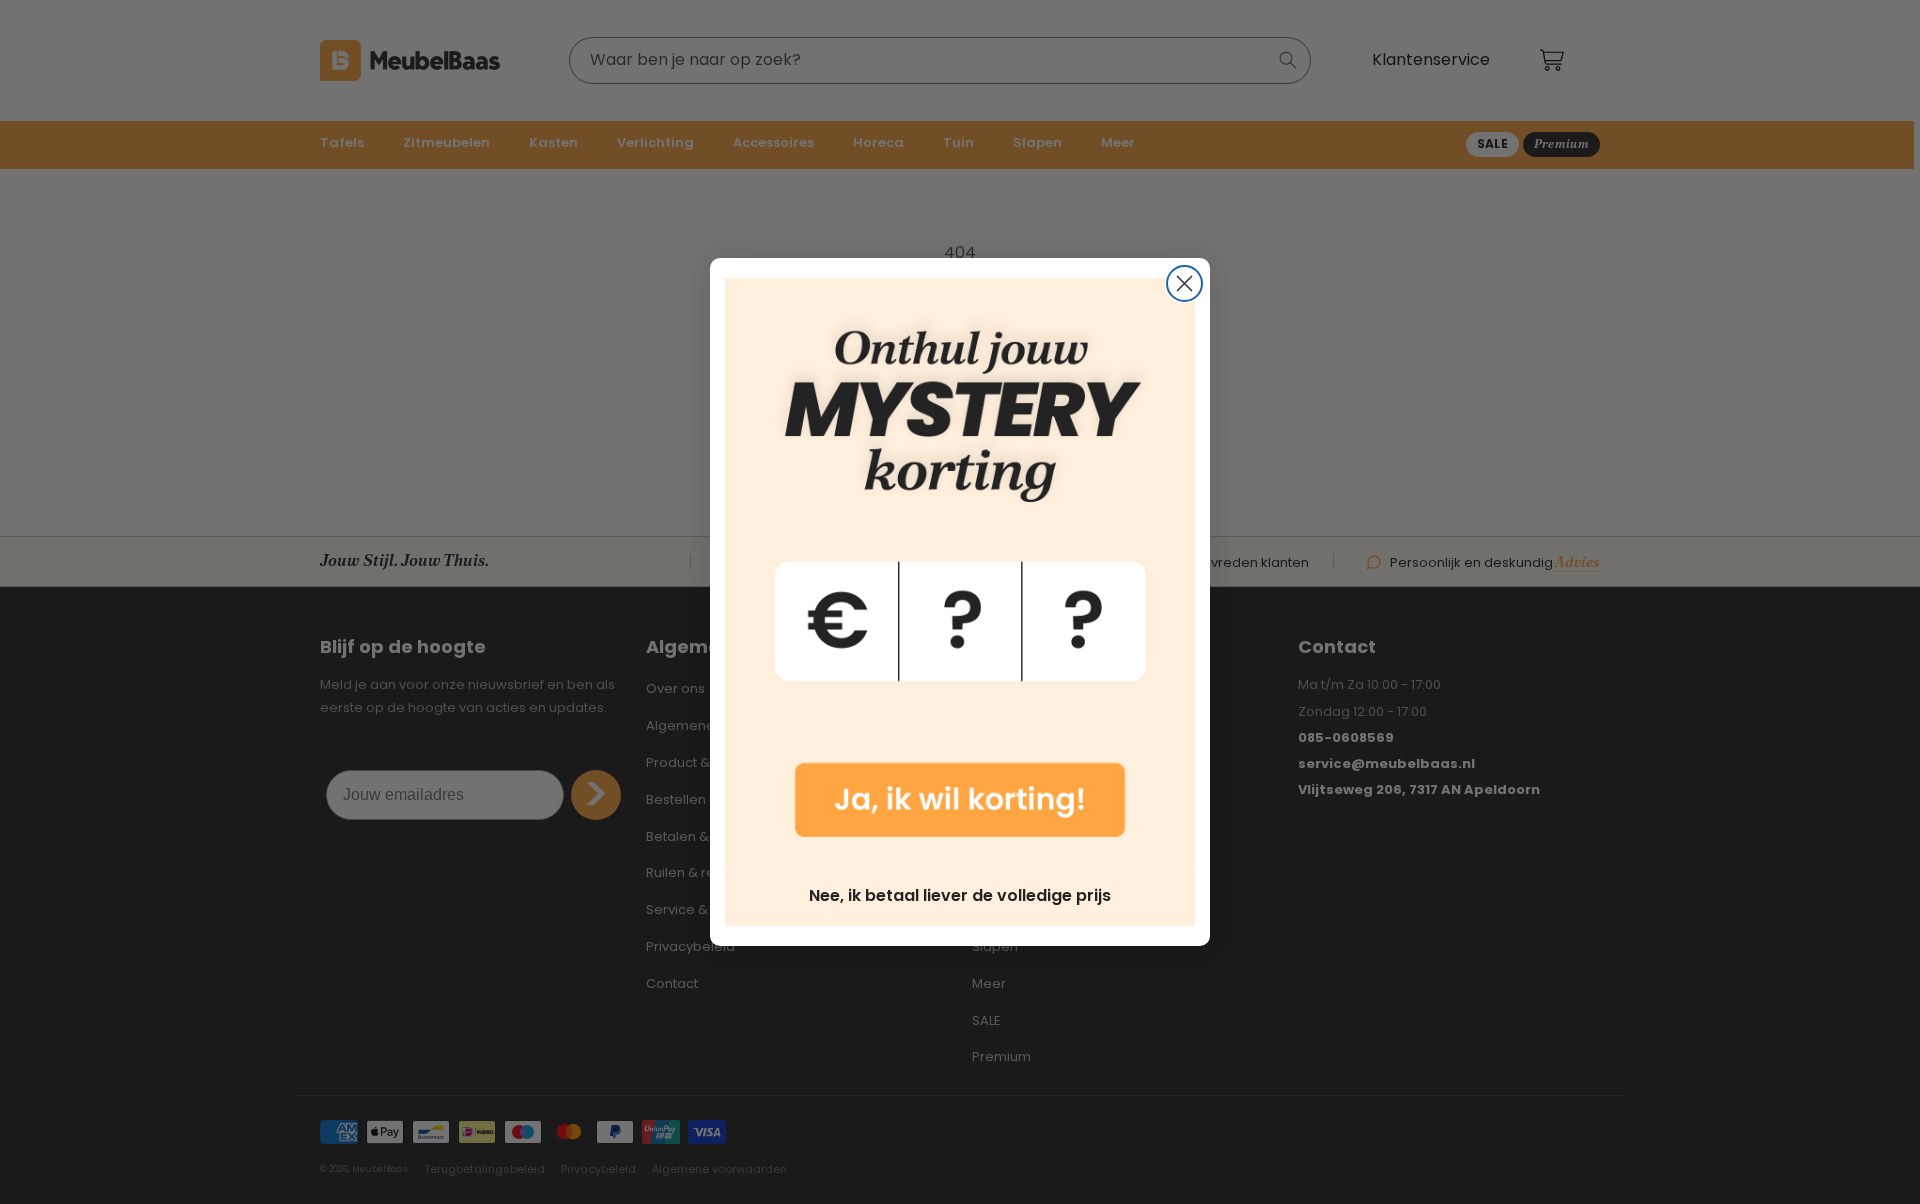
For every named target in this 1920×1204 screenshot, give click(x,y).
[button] (960, 572)
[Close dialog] (1184, 283)
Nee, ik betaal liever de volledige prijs (960, 895)
